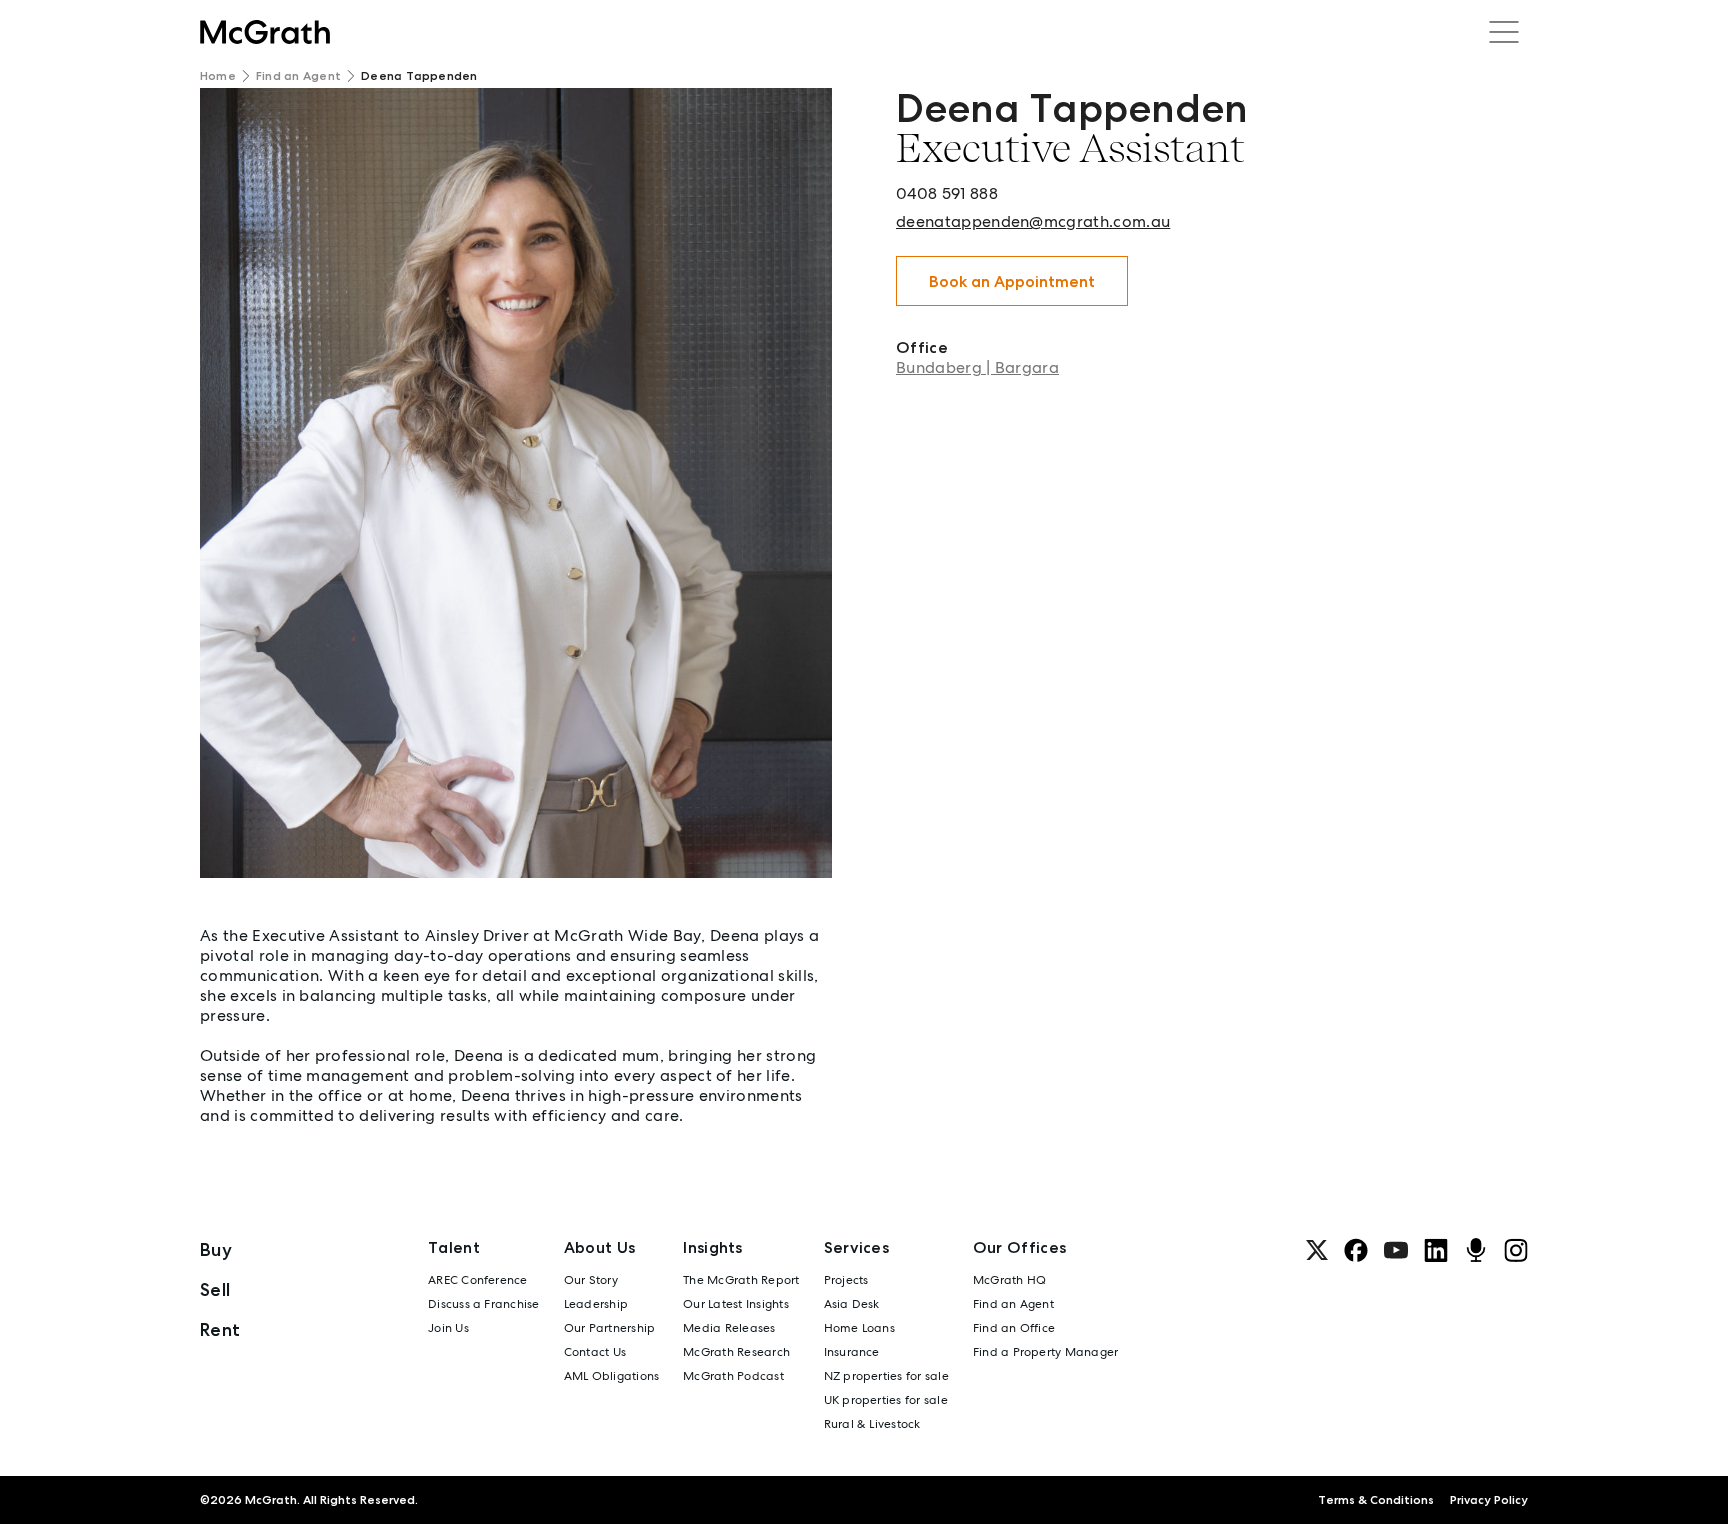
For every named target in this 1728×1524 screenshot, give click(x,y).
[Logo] (265, 32)
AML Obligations (612, 1376)
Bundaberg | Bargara (977, 367)
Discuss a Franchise (484, 1304)
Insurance (852, 1352)
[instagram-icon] (1516, 1250)
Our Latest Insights (736, 1304)
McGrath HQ (1009, 1280)
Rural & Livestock (872, 1424)
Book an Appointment (1012, 281)
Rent (220, 1329)
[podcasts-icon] (1476, 1250)
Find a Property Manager (1046, 1352)
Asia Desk (852, 1304)
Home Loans (859, 1328)
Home (218, 76)
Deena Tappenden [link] (419, 76)
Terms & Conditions (1376, 1500)
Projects (846, 1280)
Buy (216, 1249)
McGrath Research (736, 1352)
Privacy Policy (1489, 1500)
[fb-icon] (1356, 1250)
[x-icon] (1317, 1250)
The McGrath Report (741, 1280)
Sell (215, 1289)
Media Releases (729, 1328)
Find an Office (1014, 1328)
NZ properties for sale (886, 1376)
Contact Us (595, 1352)
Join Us (448, 1328)
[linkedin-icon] (1436, 1250)
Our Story (591, 1280)
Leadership (596, 1304)
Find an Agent (298, 76)
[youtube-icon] (1396, 1250)
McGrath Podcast (733, 1376)
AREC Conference (478, 1280)
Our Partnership (610, 1328)
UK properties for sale (886, 1400)
